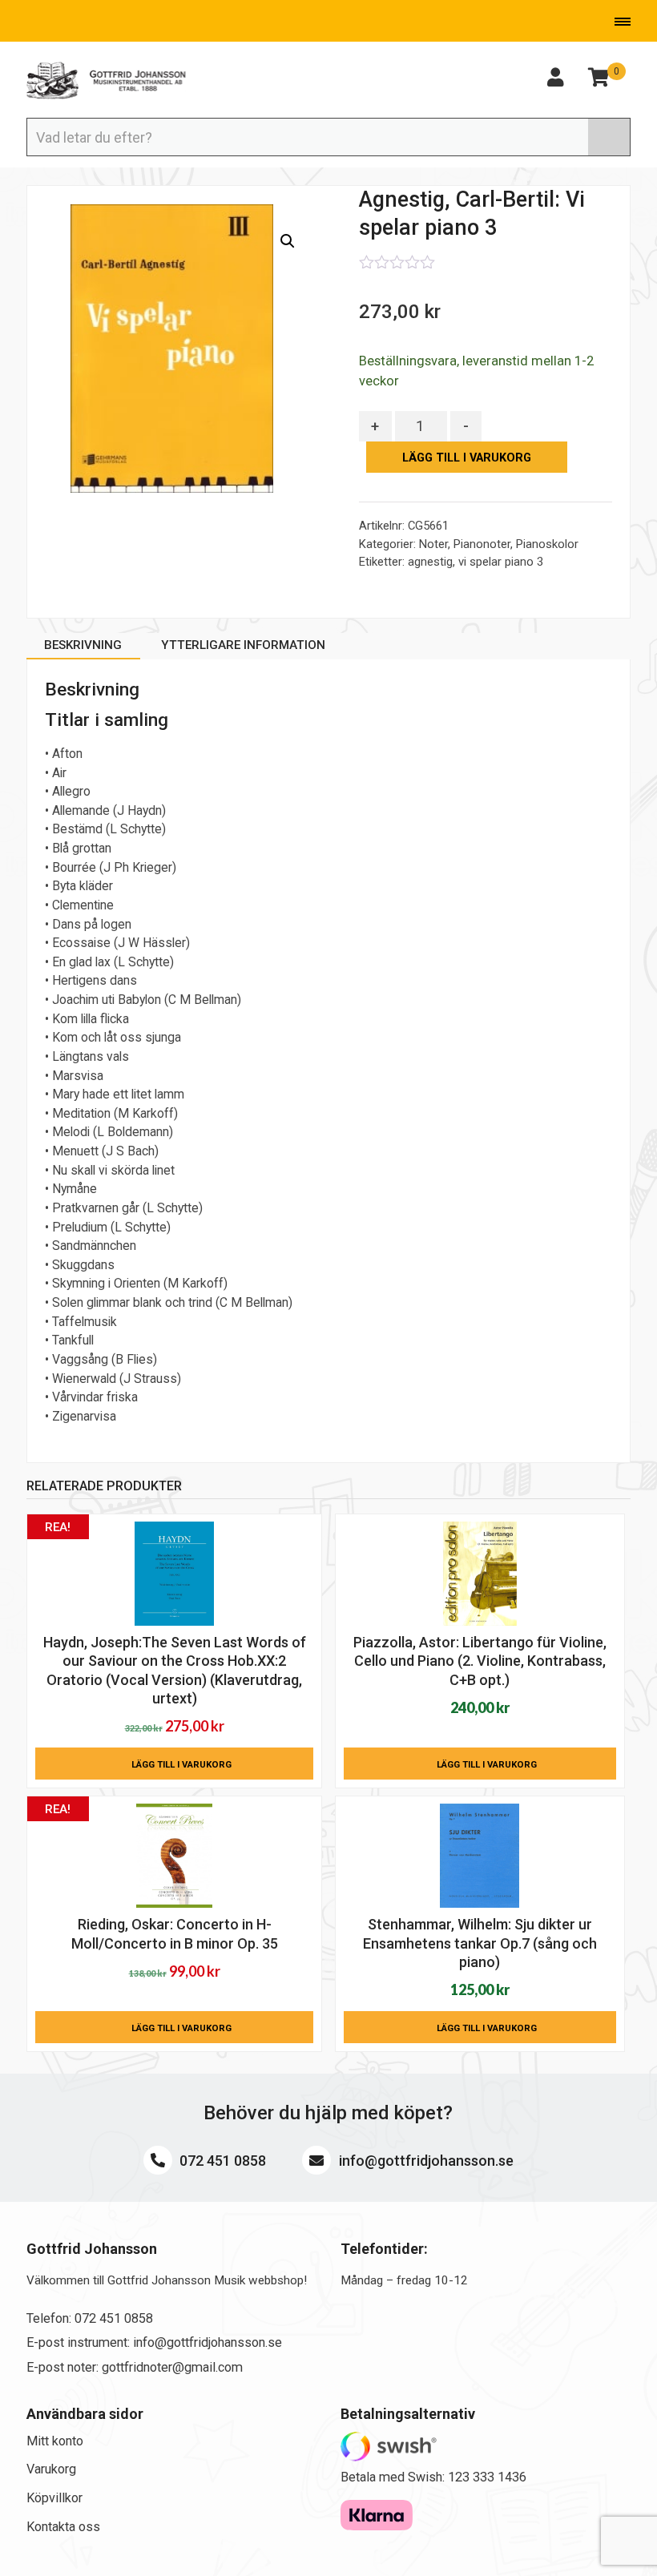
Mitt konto (55, 2441)
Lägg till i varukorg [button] (181, 1764)
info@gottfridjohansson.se (425, 2161)
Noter (433, 544)
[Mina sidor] (555, 80)
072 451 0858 (221, 2161)
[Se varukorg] (599, 80)
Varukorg (51, 2469)
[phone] (27, 23)
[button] (288, 241)
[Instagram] (104, 23)
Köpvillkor (54, 2498)
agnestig (430, 562)
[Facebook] (80, 23)
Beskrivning (83, 645)
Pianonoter (482, 544)
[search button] (609, 137)
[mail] (54, 23)
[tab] (83, 648)
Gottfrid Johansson (107, 81)
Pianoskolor (547, 544)
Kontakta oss (63, 2527)
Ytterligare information (243, 645)
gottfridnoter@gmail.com (172, 2367)
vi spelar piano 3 (501, 562)
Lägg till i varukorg (467, 458)
